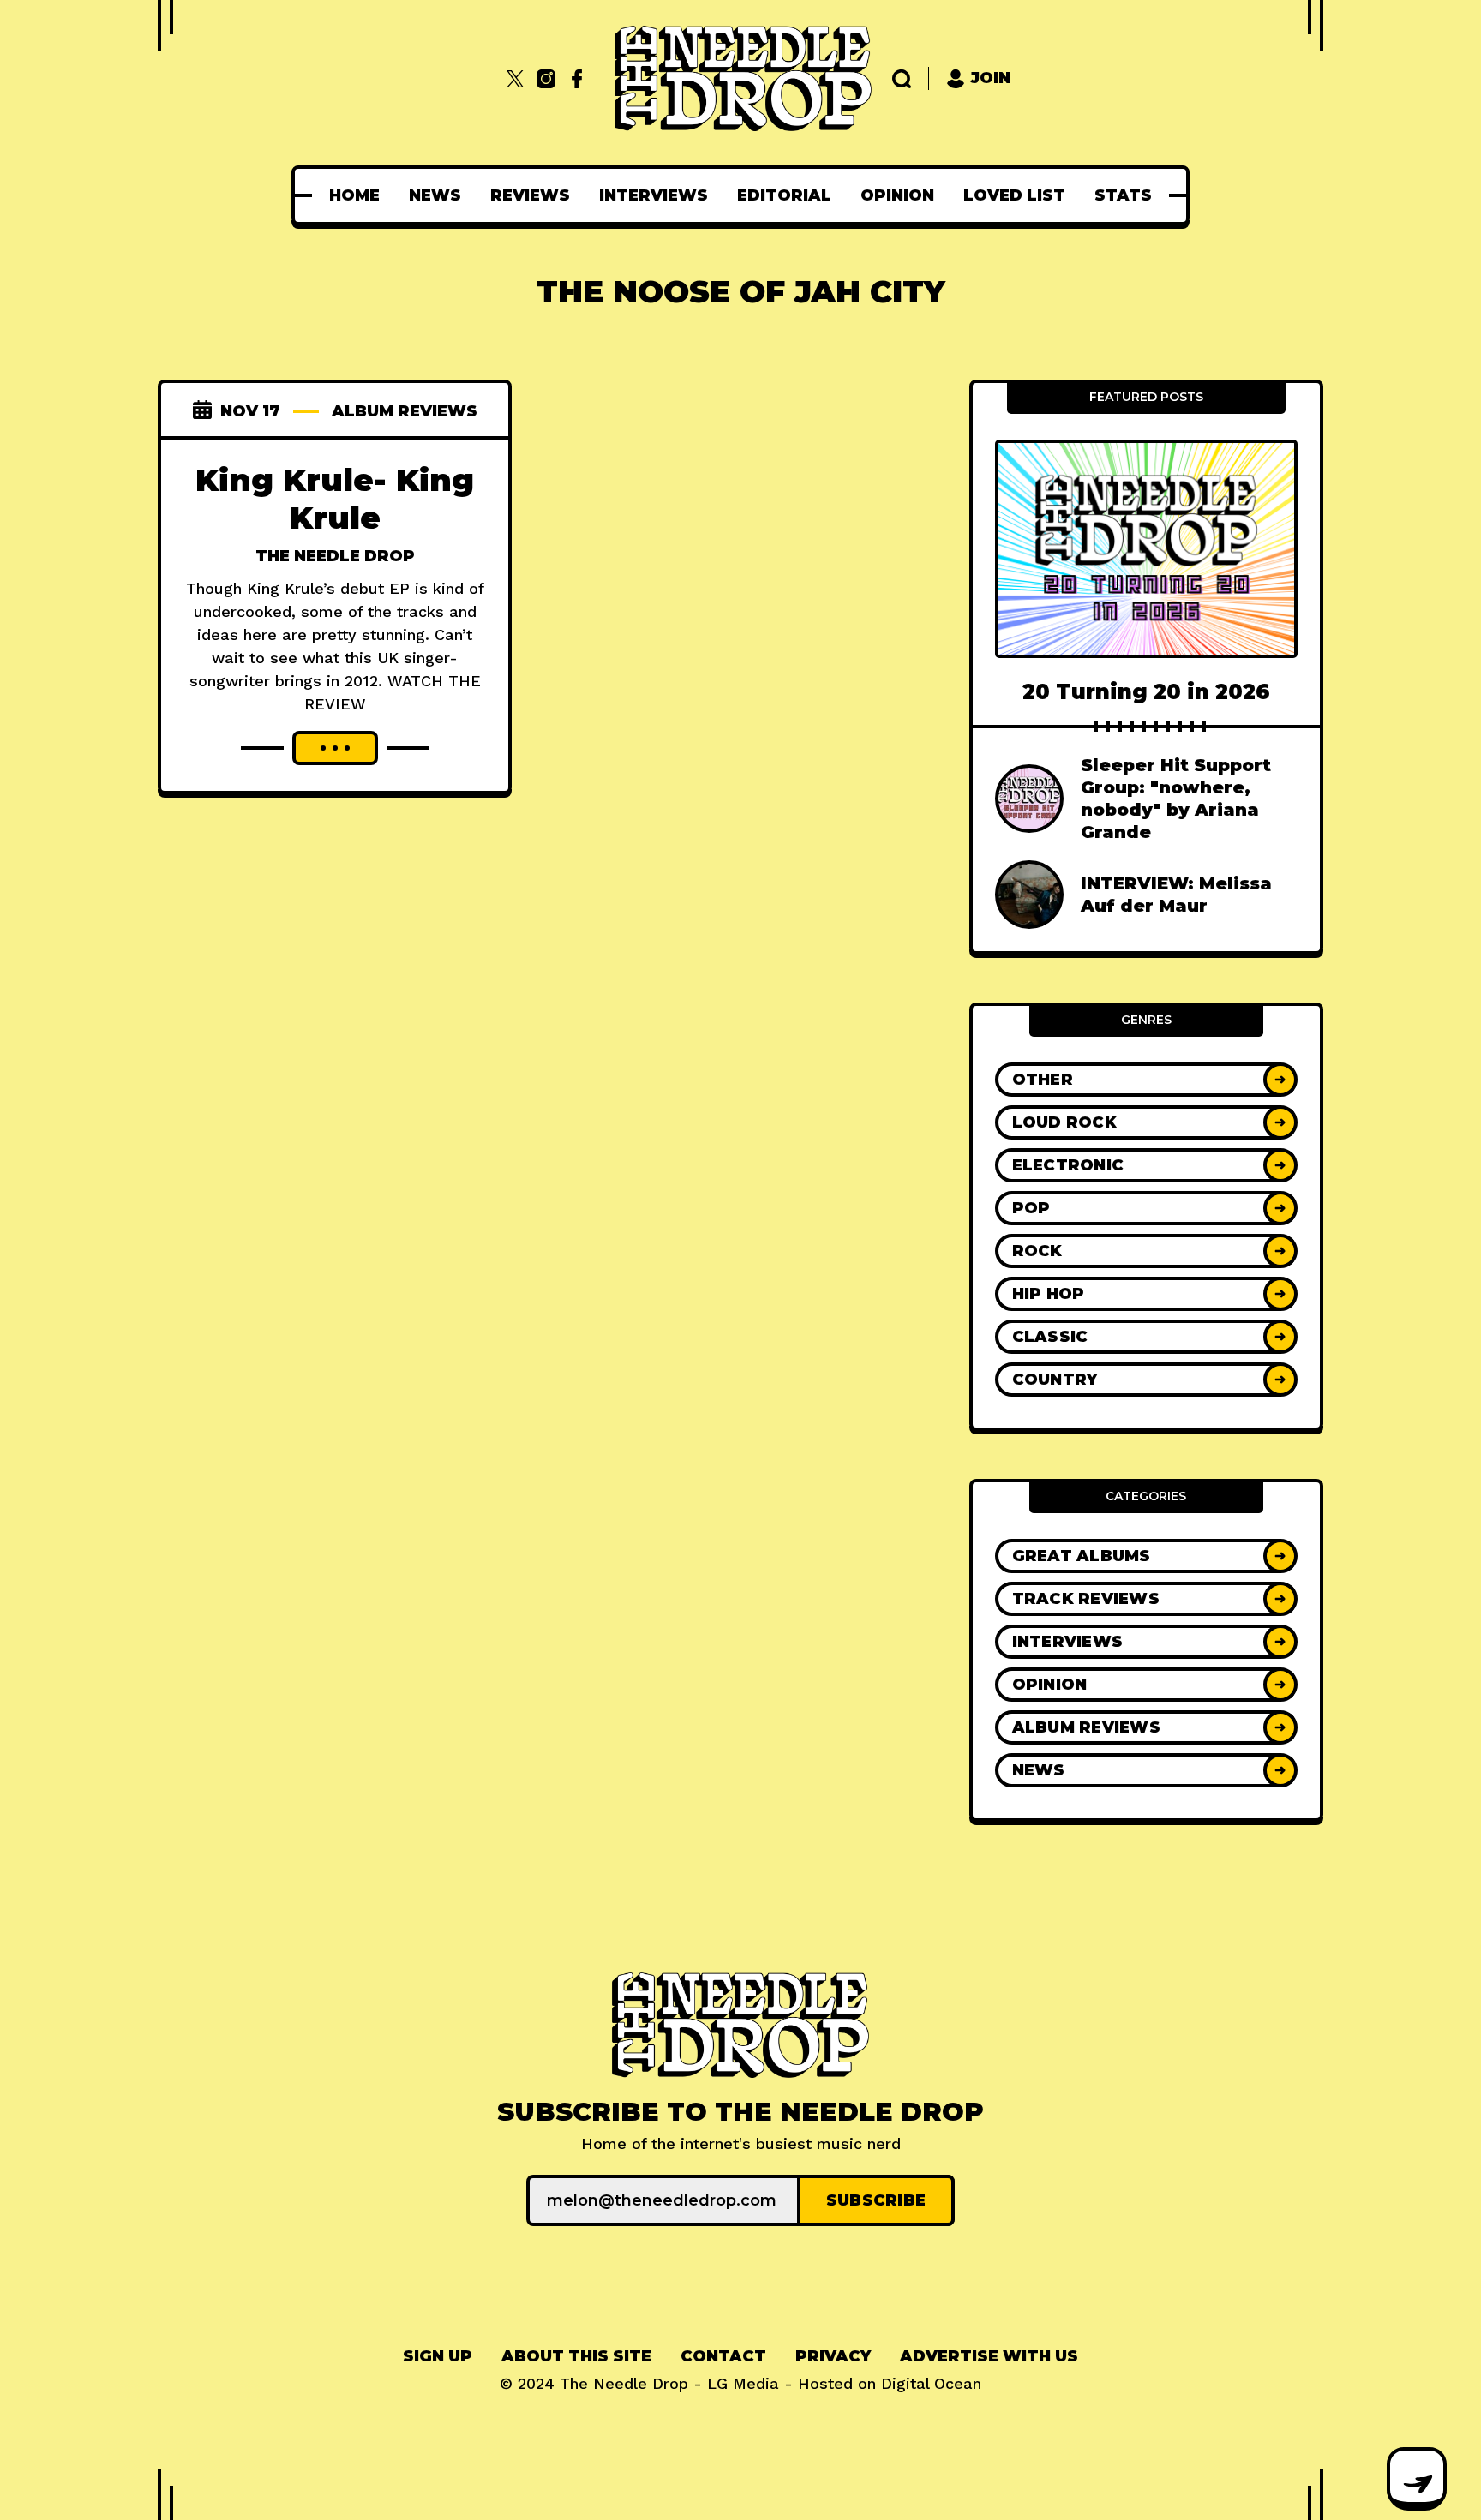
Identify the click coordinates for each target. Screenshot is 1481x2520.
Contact (723, 2356)
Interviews (654, 195)
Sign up (438, 2356)
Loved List (1014, 195)
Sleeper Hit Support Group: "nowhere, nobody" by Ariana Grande (1176, 799)
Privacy (833, 2356)
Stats (1123, 195)
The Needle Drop (335, 556)
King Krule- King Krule (335, 499)
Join (991, 78)
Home (354, 195)
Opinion (897, 195)
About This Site (576, 2356)
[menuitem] (354, 195)
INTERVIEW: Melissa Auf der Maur (1176, 895)
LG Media (743, 2383)
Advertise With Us (989, 2356)
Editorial (784, 195)
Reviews (530, 195)
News (435, 195)
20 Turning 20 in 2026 (1146, 692)
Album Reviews (405, 411)
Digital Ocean (931, 2383)
